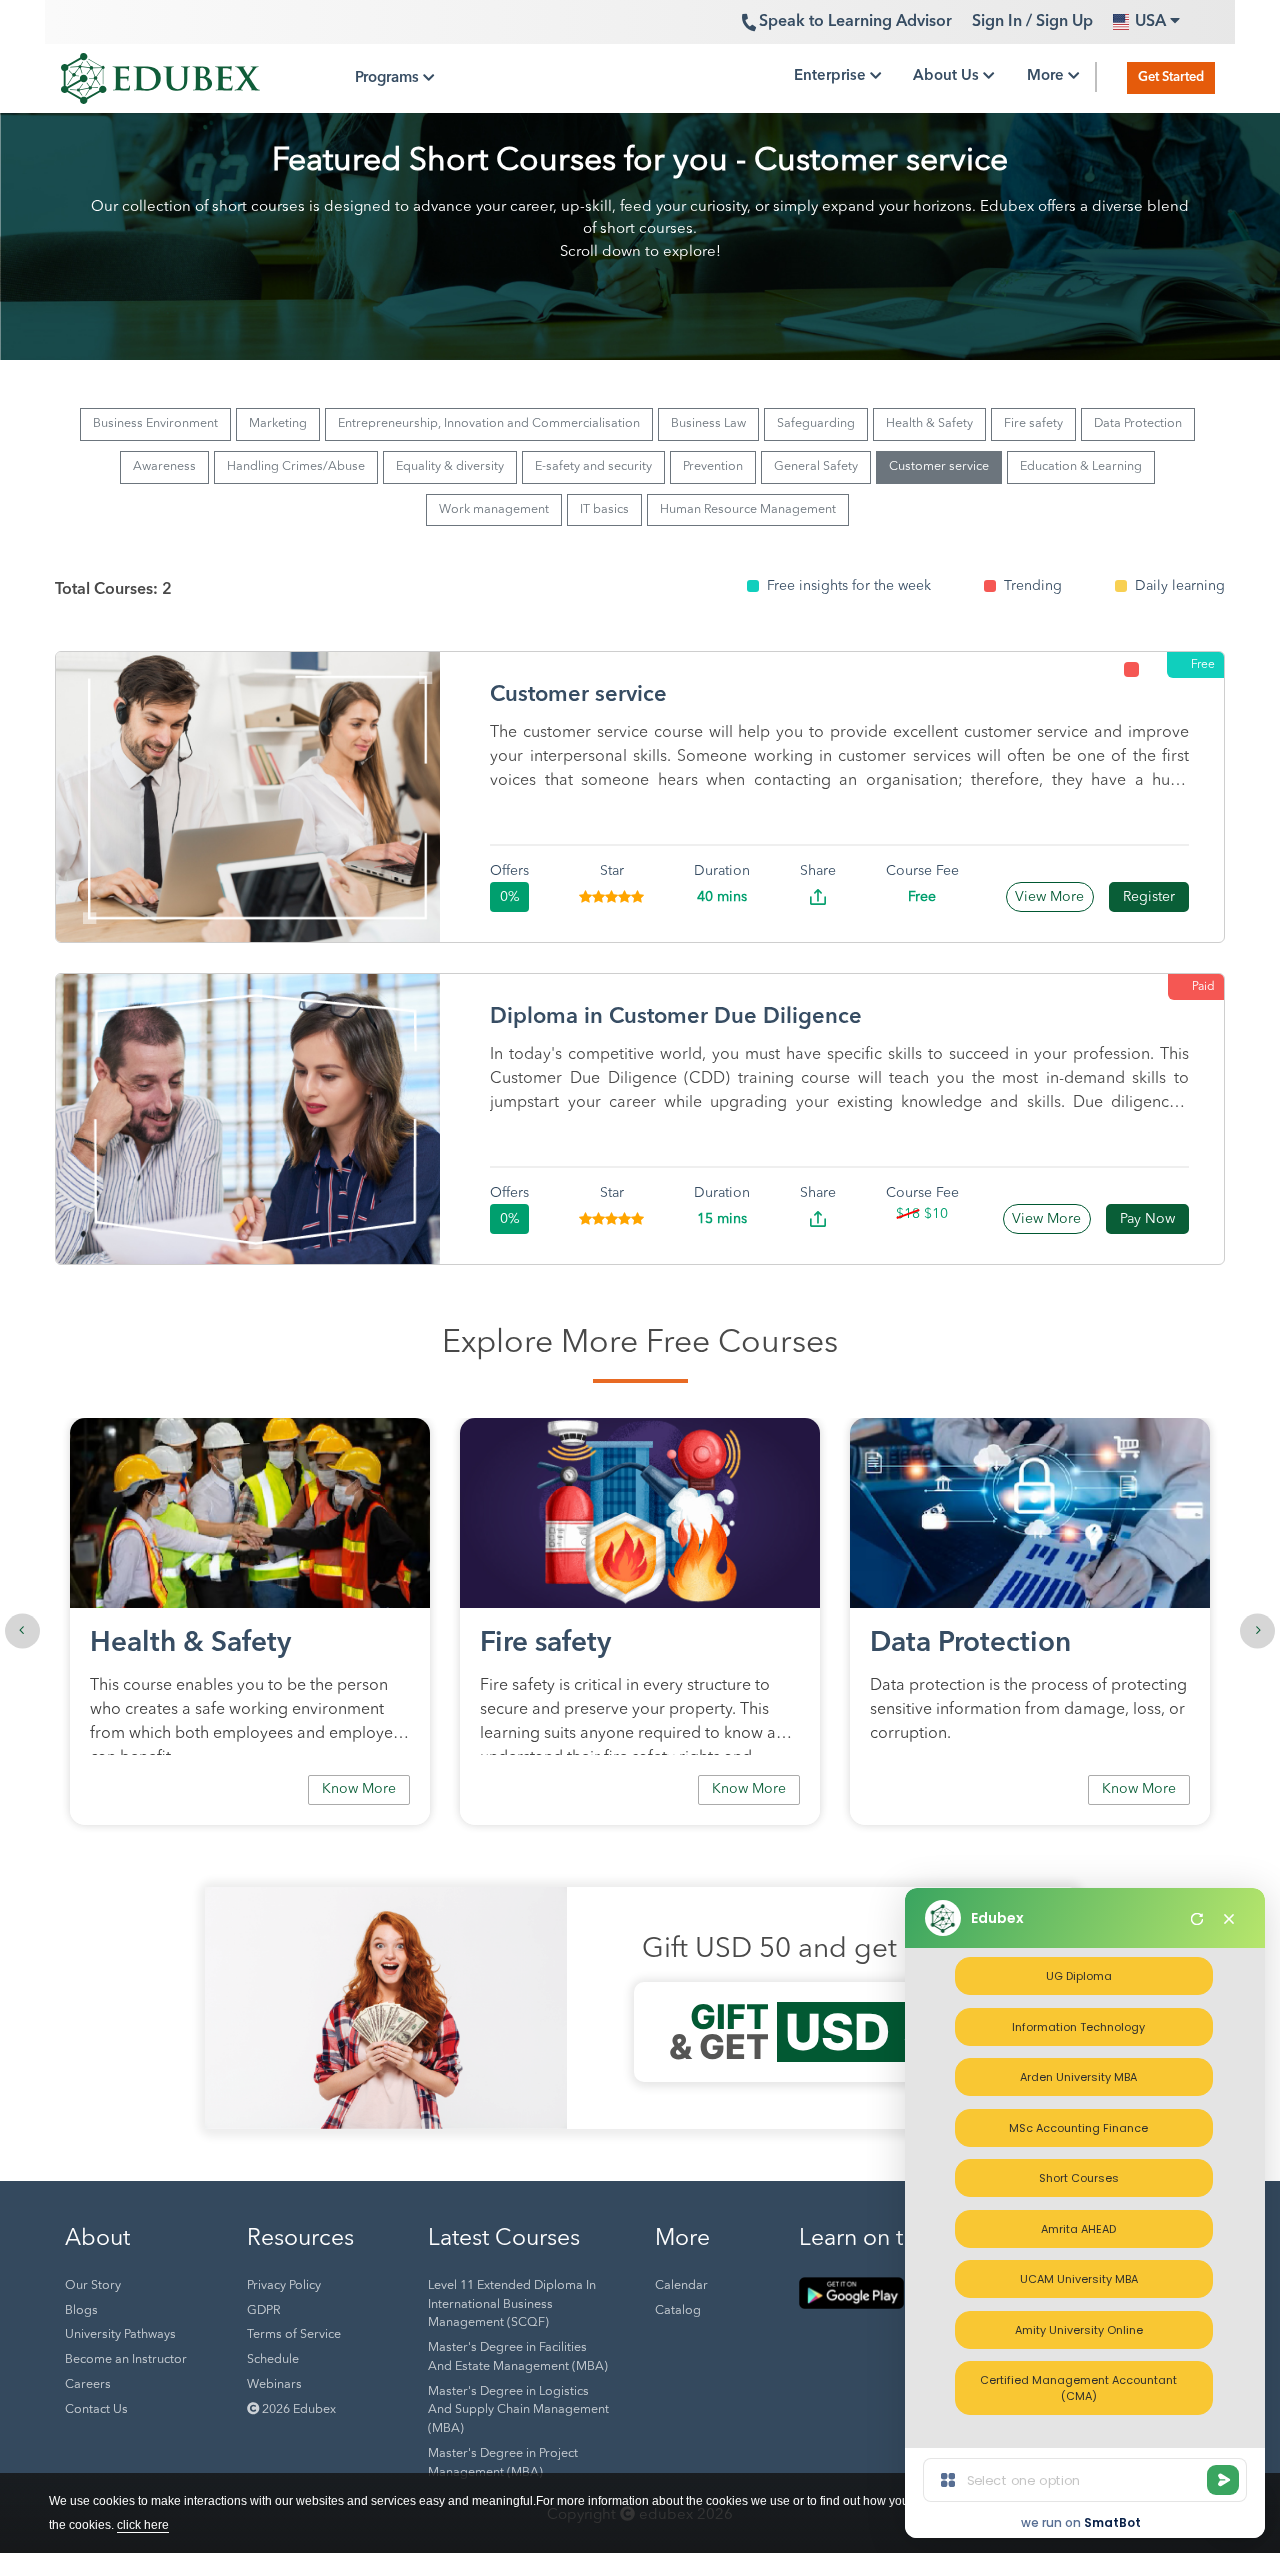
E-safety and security (593, 467)
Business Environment (155, 424)
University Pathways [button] (120, 2335)
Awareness (164, 467)
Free (1203, 665)
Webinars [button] (274, 2385)
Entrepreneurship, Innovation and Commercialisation (489, 424)
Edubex (997, 1918)
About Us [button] (948, 76)
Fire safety (1033, 424)
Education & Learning (1081, 467)
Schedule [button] (273, 2360)
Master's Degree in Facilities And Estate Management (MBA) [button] (518, 2357)
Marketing (278, 424)
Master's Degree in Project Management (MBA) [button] (503, 2463)
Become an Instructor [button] (126, 2360)
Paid (1203, 987)
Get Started (1171, 77)
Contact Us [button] (96, 2410)
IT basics (604, 510)
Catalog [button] (678, 2311)
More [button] (1047, 76)
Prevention (713, 467)
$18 (908, 1214)
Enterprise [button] (832, 76)
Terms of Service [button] (294, 2335)
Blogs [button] (81, 2311)
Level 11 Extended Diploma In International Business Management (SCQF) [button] (512, 2305)
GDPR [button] (263, 2311)
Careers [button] (88, 2385)
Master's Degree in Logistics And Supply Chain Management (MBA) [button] (518, 2411)
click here (143, 2525)
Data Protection (1138, 424)
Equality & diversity (450, 467)
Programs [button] (389, 78)
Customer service (939, 467)
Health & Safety (929, 424)
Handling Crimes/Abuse (296, 467)
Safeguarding (816, 424)
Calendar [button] (681, 2286)
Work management (494, 510)
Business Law (708, 424)
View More (1049, 897)
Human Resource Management (748, 510)
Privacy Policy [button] (284, 2286)
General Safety (816, 467)
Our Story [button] (93, 2286)
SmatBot (1112, 2522)
